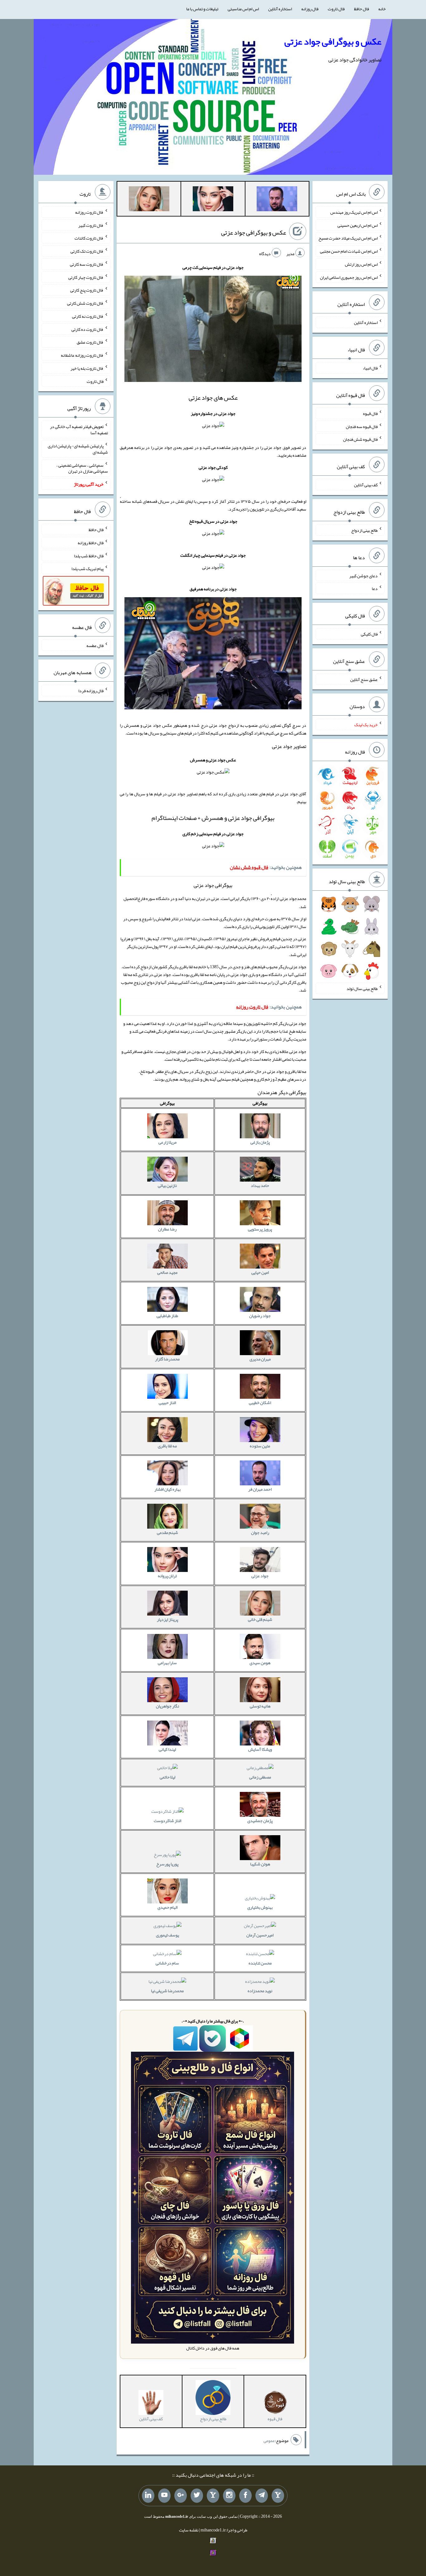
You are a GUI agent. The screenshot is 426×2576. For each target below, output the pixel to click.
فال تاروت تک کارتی (87, 251)
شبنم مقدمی (167, 1532)
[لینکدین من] (148, 2496)
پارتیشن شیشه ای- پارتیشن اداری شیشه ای (78, 449)
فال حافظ (361, 9)
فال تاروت (336, 9)
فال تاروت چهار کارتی (86, 277)
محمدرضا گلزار (167, 1359)
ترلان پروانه (167, 1576)
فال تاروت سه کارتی (87, 264)
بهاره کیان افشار (167, 1489)
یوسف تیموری (167, 1935)
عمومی (269, 2441)
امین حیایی (260, 1272)
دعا (375, 588)
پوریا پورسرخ (167, 1864)
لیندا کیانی (167, 1749)
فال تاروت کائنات (89, 238)
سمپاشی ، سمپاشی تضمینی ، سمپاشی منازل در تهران (82, 468)
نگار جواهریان (167, 1706)
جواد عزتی (260, 1576)
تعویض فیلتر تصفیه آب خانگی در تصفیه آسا (79, 430)
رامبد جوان (260, 1532)
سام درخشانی (167, 1963)
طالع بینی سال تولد (362, 988)
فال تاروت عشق (90, 342)
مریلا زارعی (167, 1142)
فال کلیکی (369, 634)
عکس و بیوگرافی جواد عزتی (333, 41)
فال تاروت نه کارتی (88, 316)
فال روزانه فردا (91, 691)
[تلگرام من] (262, 2496)
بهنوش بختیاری (260, 1907)
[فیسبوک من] (245, 2496)
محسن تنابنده (260, 1963)
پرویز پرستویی (260, 1229)
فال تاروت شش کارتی (85, 303)
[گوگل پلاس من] (181, 2496)
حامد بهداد (260, 1185)
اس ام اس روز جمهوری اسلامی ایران (349, 277)
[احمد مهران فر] (277, 200)
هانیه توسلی (260, 1706)
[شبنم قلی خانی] (149, 200)
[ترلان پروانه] (213, 200)
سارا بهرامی (167, 1663)
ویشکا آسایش (260, 1749)
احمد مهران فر (260, 1489)
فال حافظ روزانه (91, 543)
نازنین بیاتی (167, 1185)
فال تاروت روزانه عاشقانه (82, 355)
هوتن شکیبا (260, 1864)
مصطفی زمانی (260, 1777)
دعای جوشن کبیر (363, 575)
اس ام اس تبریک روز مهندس (354, 212)
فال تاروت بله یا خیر (87, 368)
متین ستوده (260, 1446)
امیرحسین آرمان (260, 1935)
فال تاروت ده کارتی (87, 329)
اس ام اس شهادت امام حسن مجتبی (349, 251)
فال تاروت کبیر (91, 225)
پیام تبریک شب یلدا (87, 569)
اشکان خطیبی (260, 1402)
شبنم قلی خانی (260, 1619)
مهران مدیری (260, 1359)
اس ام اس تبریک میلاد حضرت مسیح (348, 238)
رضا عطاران (167, 1229)
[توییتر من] (197, 2496)
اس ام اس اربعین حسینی (358, 225)
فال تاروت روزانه (89, 212)
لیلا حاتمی (167, 1777)
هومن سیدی (260, 1663)
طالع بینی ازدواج (364, 530)
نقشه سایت (189, 2530)
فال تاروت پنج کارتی (87, 290)
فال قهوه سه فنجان (362, 426)
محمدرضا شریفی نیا (167, 1991)
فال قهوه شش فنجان (360, 439)
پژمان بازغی (260, 1142)
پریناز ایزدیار (167, 1619)
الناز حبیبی (167, 1402)
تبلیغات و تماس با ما (202, 9)
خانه (382, 9)
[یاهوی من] (278, 2496)
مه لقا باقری (167, 1446)
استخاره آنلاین (280, 9)
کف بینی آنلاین (366, 485)
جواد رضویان (260, 1316)
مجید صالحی (167, 1272)
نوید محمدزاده (260, 1991)
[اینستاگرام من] (229, 2496)
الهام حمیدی (167, 1907)
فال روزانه (310, 9)
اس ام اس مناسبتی (243, 9)
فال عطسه (95, 645)
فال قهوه (370, 413)
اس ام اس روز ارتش (361, 264)
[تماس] (213, 2496)
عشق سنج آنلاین (364, 679)
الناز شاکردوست (167, 1821)
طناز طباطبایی (167, 1316)
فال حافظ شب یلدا (89, 555)
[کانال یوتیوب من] (164, 2496)
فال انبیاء (370, 368)
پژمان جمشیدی (260, 1821)
